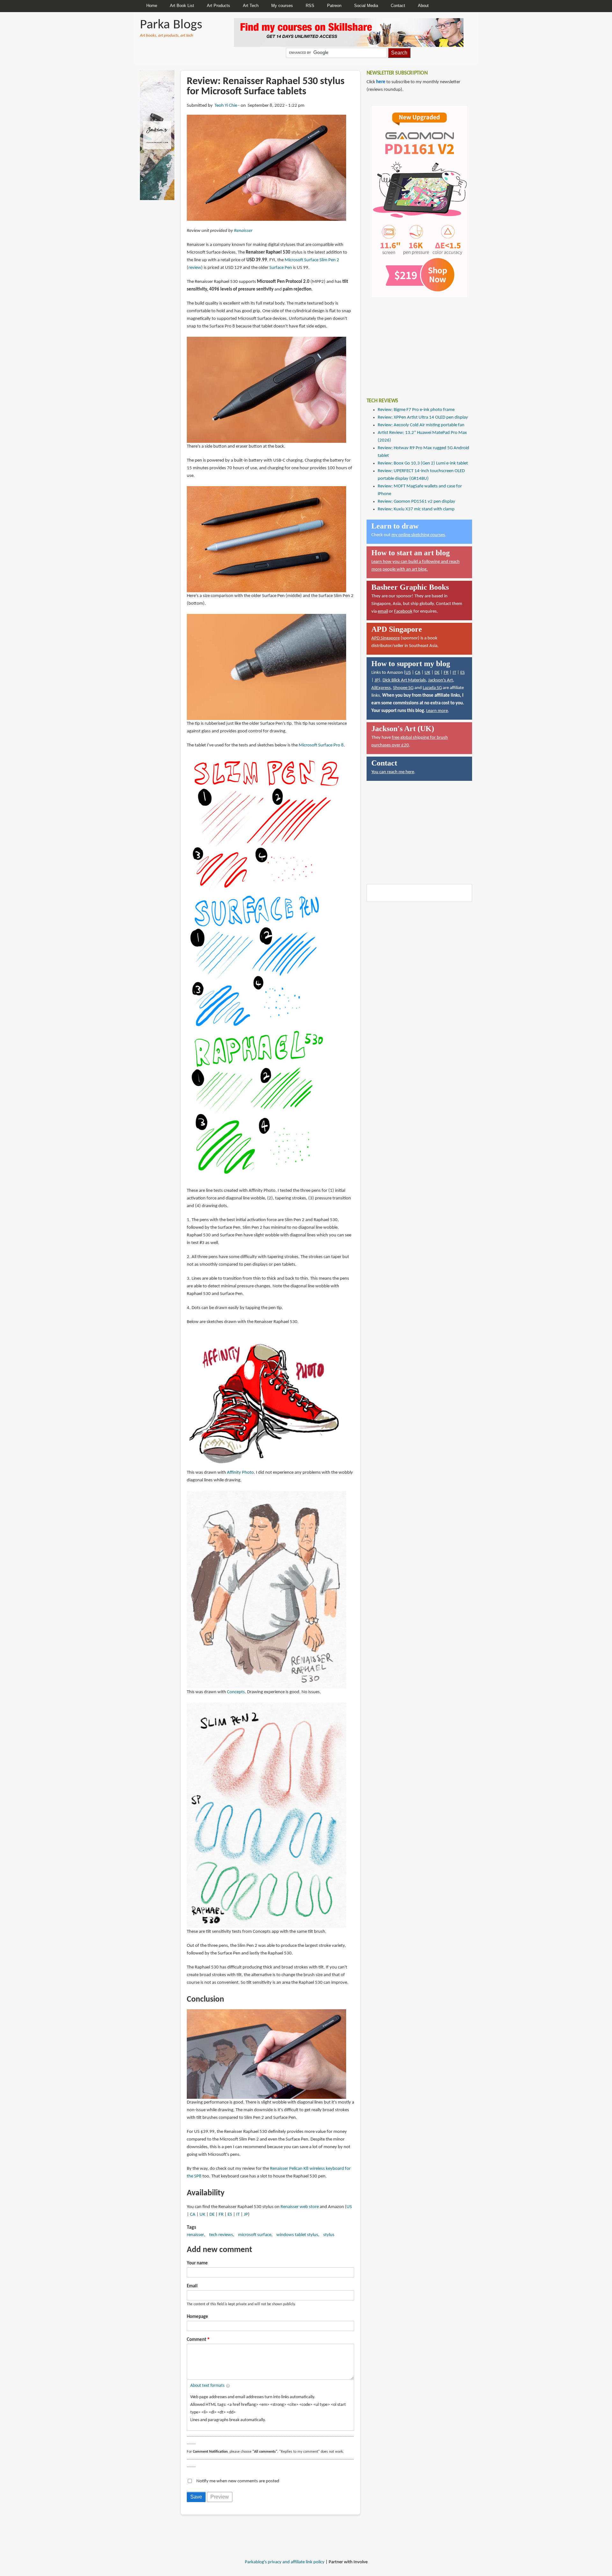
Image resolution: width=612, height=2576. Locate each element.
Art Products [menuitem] (219, 6)
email (383, 612)
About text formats (207, 2386)
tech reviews (221, 2235)
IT (238, 2215)
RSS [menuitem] (310, 6)
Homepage (197, 2317)
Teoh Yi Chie (226, 106)
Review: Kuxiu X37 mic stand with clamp (416, 509)
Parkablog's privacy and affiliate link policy (285, 2562)
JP (246, 2215)
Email (192, 2286)
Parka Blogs (171, 25)
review (195, 268)
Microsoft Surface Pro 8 (321, 745)
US (349, 2207)
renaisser (195, 2235)
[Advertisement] (414, 343)
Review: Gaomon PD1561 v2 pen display (416, 502)
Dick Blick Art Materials (404, 680)
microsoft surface (255, 2235)
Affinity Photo (240, 1473)
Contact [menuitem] (398, 6)
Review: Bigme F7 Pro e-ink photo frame (416, 410)
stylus (329, 2235)
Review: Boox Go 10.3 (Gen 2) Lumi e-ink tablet (423, 463)
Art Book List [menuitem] (182, 6)
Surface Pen (281, 268)
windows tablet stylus (297, 2235)
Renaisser (243, 231)
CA (193, 2215)
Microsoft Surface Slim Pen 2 (312, 260)
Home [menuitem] (152, 6)
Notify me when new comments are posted (238, 2481)
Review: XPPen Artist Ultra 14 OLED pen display (423, 417)
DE (212, 2215)
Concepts (236, 1692)
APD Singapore (386, 638)
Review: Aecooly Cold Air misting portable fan (421, 425)
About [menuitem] (423, 6)
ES (230, 2215)
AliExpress (381, 688)
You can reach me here (393, 772)
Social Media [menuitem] (366, 6)
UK (202, 2215)
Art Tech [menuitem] (251, 6)
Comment (197, 2340)
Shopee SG (403, 688)
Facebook (403, 612)
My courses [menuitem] (282, 6)
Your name (197, 2263)
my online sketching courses (418, 535)
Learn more (437, 711)
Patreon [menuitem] (334, 6)
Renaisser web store (300, 2207)
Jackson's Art (441, 680)
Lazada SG (432, 688)
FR (221, 2215)
